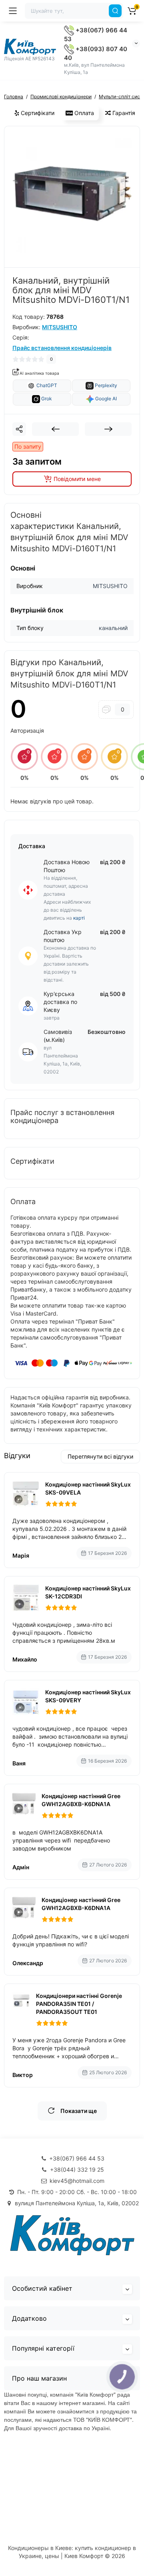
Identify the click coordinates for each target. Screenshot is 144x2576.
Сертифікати (37, 113)
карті (79, 918)
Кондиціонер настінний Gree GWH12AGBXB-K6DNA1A (81, 1800)
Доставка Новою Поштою (67, 866)
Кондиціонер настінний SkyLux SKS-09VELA (88, 1488)
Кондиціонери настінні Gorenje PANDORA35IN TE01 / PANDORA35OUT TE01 (79, 2004)
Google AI (105, 399)
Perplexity (105, 385)
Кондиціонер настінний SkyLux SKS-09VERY (88, 1696)
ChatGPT (46, 385)
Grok (46, 399)
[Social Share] (19, 429)
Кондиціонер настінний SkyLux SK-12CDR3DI (88, 1592)
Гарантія (123, 113)
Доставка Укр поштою (63, 936)
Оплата (83, 113)
